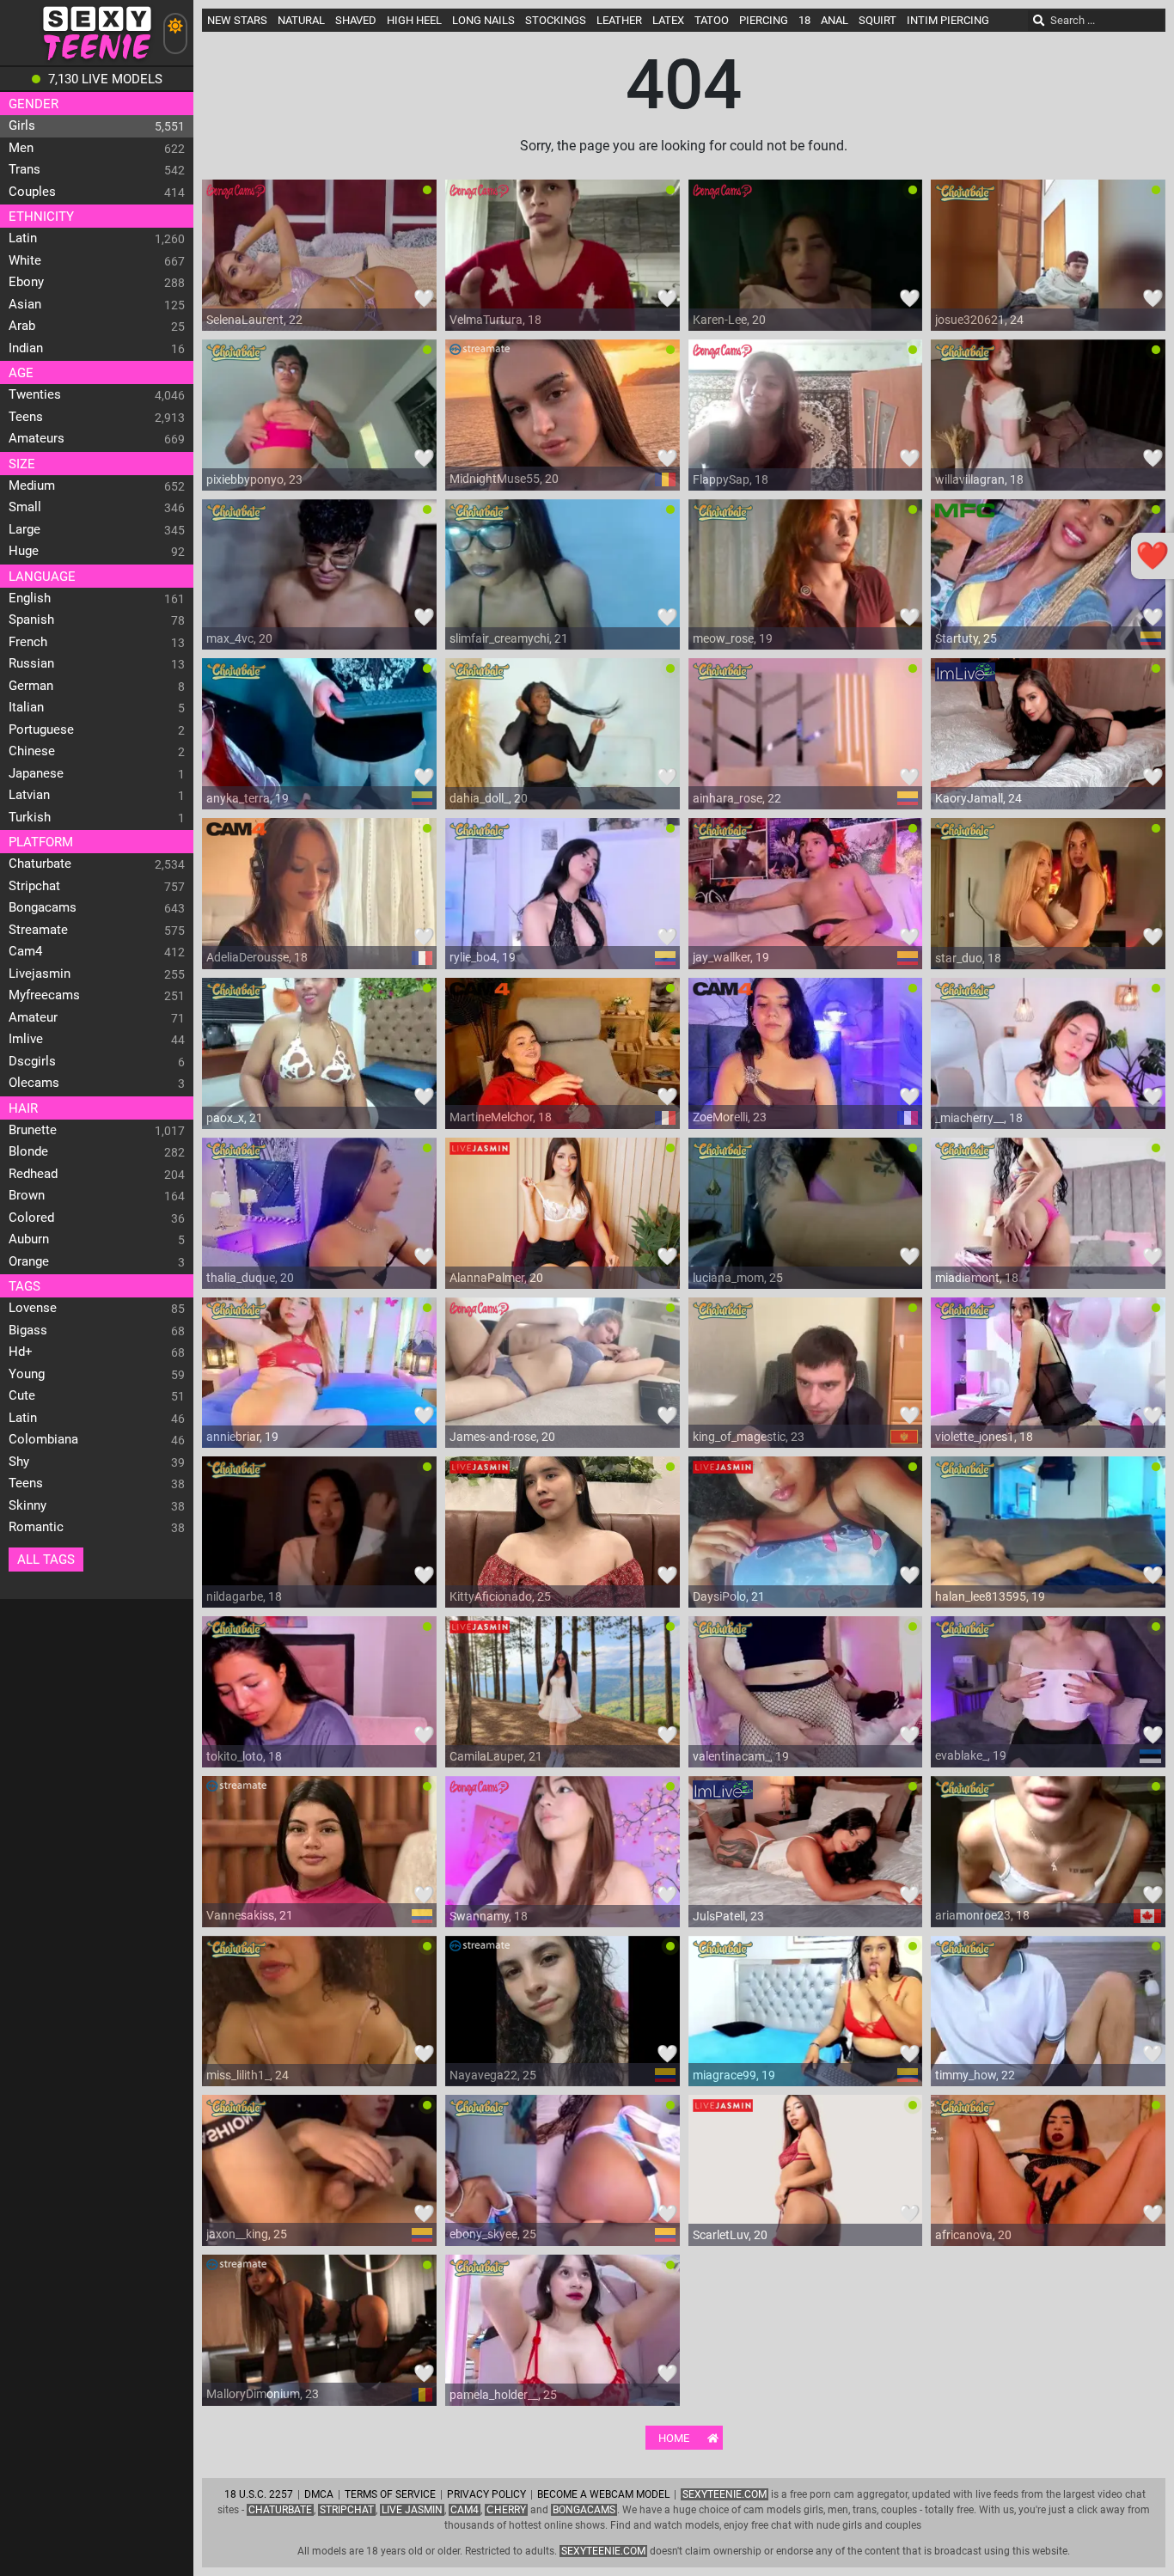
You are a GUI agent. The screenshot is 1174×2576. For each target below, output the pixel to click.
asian (25, 304)
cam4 (25, 951)
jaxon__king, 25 (247, 2234)
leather (619, 20)
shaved (356, 20)
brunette (33, 1130)
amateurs (37, 438)
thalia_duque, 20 (250, 1278)
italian (26, 707)
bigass (28, 1330)
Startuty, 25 (966, 638)
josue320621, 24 (979, 320)
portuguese (41, 729)
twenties (35, 394)
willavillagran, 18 (979, 479)
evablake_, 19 (971, 1755)
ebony (26, 282)
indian (26, 348)
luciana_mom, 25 (738, 1278)
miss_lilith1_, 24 (248, 2075)
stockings (556, 20)
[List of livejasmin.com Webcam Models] (480, 1155)
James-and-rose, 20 (502, 1437)
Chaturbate (280, 2510)
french (28, 642)
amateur (33, 1017)
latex (668, 20)
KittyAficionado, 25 (500, 1596)
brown (27, 1195)
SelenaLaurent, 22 (254, 320)
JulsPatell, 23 (728, 1916)
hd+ (21, 1352)
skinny (28, 1505)
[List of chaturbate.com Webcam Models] (965, 197)
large (24, 529)
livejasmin (40, 974)
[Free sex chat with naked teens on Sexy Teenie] (97, 61)
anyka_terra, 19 (248, 798)
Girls (22, 125)
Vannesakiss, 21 (250, 1915)
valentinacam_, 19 (741, 1756)
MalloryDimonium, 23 (263, 2394)
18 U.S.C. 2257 (259, 2494)
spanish (31, 620)
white (25, 260)
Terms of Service (390, 2494)
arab (22, 326)
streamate (38, 930)
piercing (764, 20)
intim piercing (948, 20)
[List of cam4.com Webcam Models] (236, 835)
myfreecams (44, 995)
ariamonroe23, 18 (982, 1915)
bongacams (43, 907)
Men (21, 148)
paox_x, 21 (235, 1118)
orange (29, 1261)
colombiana (43, 1439)
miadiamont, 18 (977, 1278)
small (25, 507)
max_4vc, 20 (239, 638)
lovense (33, 1308)
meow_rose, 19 (733, 638)
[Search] (1039, 21)
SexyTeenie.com (725, 2494)
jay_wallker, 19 (731, 957)
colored (31, 1218)
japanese (36, 773)
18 (804, 20)
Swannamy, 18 (489, 1916)
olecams (34, 1083)
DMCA (319, 2494)
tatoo (712, 20)
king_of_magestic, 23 (749, 1437)
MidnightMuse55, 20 (504, 479)
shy (19, 1462)
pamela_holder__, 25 (503, 2395)
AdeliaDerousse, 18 (257, 957)
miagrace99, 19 (734, 2075)
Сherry (506, 2510)
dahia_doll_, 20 (489, 798)
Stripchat (347, 2510)
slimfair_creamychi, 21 (509, 638)
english (30, 598)
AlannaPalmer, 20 (496, 1278)
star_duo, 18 (968, 958)
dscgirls (32, 1061)
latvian (29, 795)
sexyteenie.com (603, 2551)
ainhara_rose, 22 (737, 798)
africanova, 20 (973, 2235)
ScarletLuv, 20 (730, 2235)
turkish (30, 817)
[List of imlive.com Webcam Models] (965, 675)
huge (24, 551)
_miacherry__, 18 (979, 1118)
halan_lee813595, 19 (990, 1596)
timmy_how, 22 (975, 2075)
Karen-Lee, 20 (729, 320)
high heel (414, 20)
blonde (28, 1151)
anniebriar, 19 (242, 1437)
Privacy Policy (486, 2494)
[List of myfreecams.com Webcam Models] (965, 516)
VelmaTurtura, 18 (495, 320)
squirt (877, 20)
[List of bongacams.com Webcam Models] (236, 197)
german (31, 686)
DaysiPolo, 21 (729, 1596)
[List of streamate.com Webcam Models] (480, 357)
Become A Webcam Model (603, 2494)
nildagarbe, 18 (244, 1596)
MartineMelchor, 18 (501, 1117)
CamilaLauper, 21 (496, 1756)
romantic (36, 1527)
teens (26, 417)
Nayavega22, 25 (493, 2075)
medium (32, 485)
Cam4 (465, 2510)
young (27, 1374)
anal (835, 20)
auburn (29, 1239)
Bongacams (584, 2510)
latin (23, 238)
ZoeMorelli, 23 (730, 1117)
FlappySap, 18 (731, 479)
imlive (26, 1039)
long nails (483, 20)
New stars (237, 20)
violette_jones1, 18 (984, 1437)
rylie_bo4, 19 (483, 957)
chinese (32, 751)
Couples (32, 192)
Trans (24, 169)
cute (22, 1395)
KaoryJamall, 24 (978, 798)
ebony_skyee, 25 (493, 2234)
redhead (33, 1174)
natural (301, 20)
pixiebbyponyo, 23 (254, 479)
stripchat (34, 886)
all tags (46, 1560)
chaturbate (40, 864)
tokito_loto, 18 (244, 1756)
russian (31, 663)
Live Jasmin (412, 2510)
